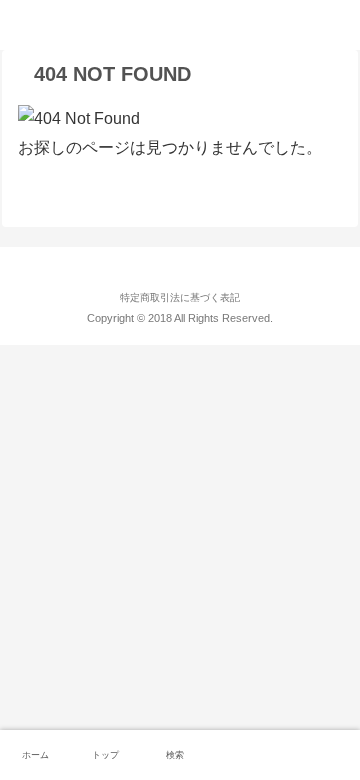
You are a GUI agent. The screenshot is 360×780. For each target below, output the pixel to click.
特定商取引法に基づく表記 (180, 297)
